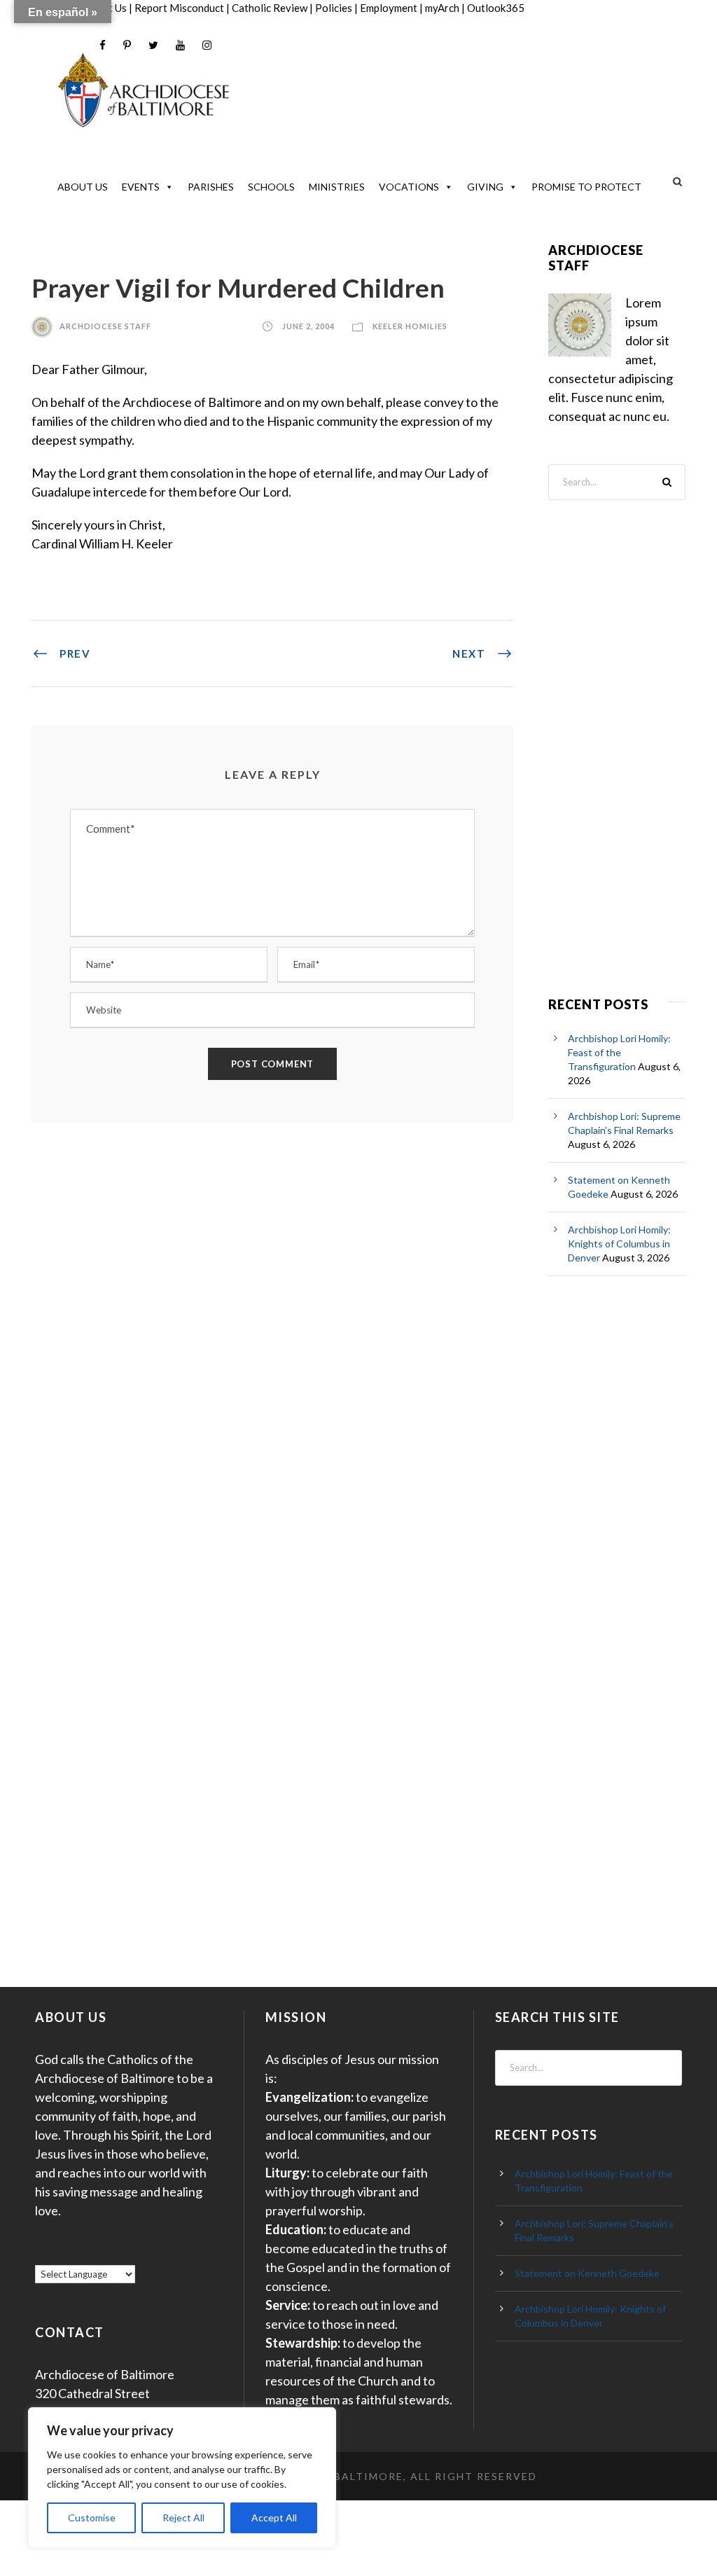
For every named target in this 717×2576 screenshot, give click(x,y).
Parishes (211, 187)
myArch (442, 8)
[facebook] (103, 45)
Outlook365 (496, 8)
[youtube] (180, 45)
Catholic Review (270, 8)
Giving (485, 187)
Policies (334, 8)
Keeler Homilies (410, 326)
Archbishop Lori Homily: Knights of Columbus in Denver (619, 1244)
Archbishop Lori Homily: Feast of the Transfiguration (619, 1052)
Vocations (409, 187)
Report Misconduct (179, 8)
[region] (182, 2478)
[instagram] (207, 45)
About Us (83, 187)
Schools (271, 187)
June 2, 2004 (308, 326)
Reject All (183, 2518)
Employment (389, 8)
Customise (92, 2518)
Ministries (337, 187)
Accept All (274, 2518)
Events (141, 187)
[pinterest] (127, 45)
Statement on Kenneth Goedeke (587, 2273)
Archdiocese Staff (105, 326)
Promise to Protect (586, 187)
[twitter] (153, 45)
